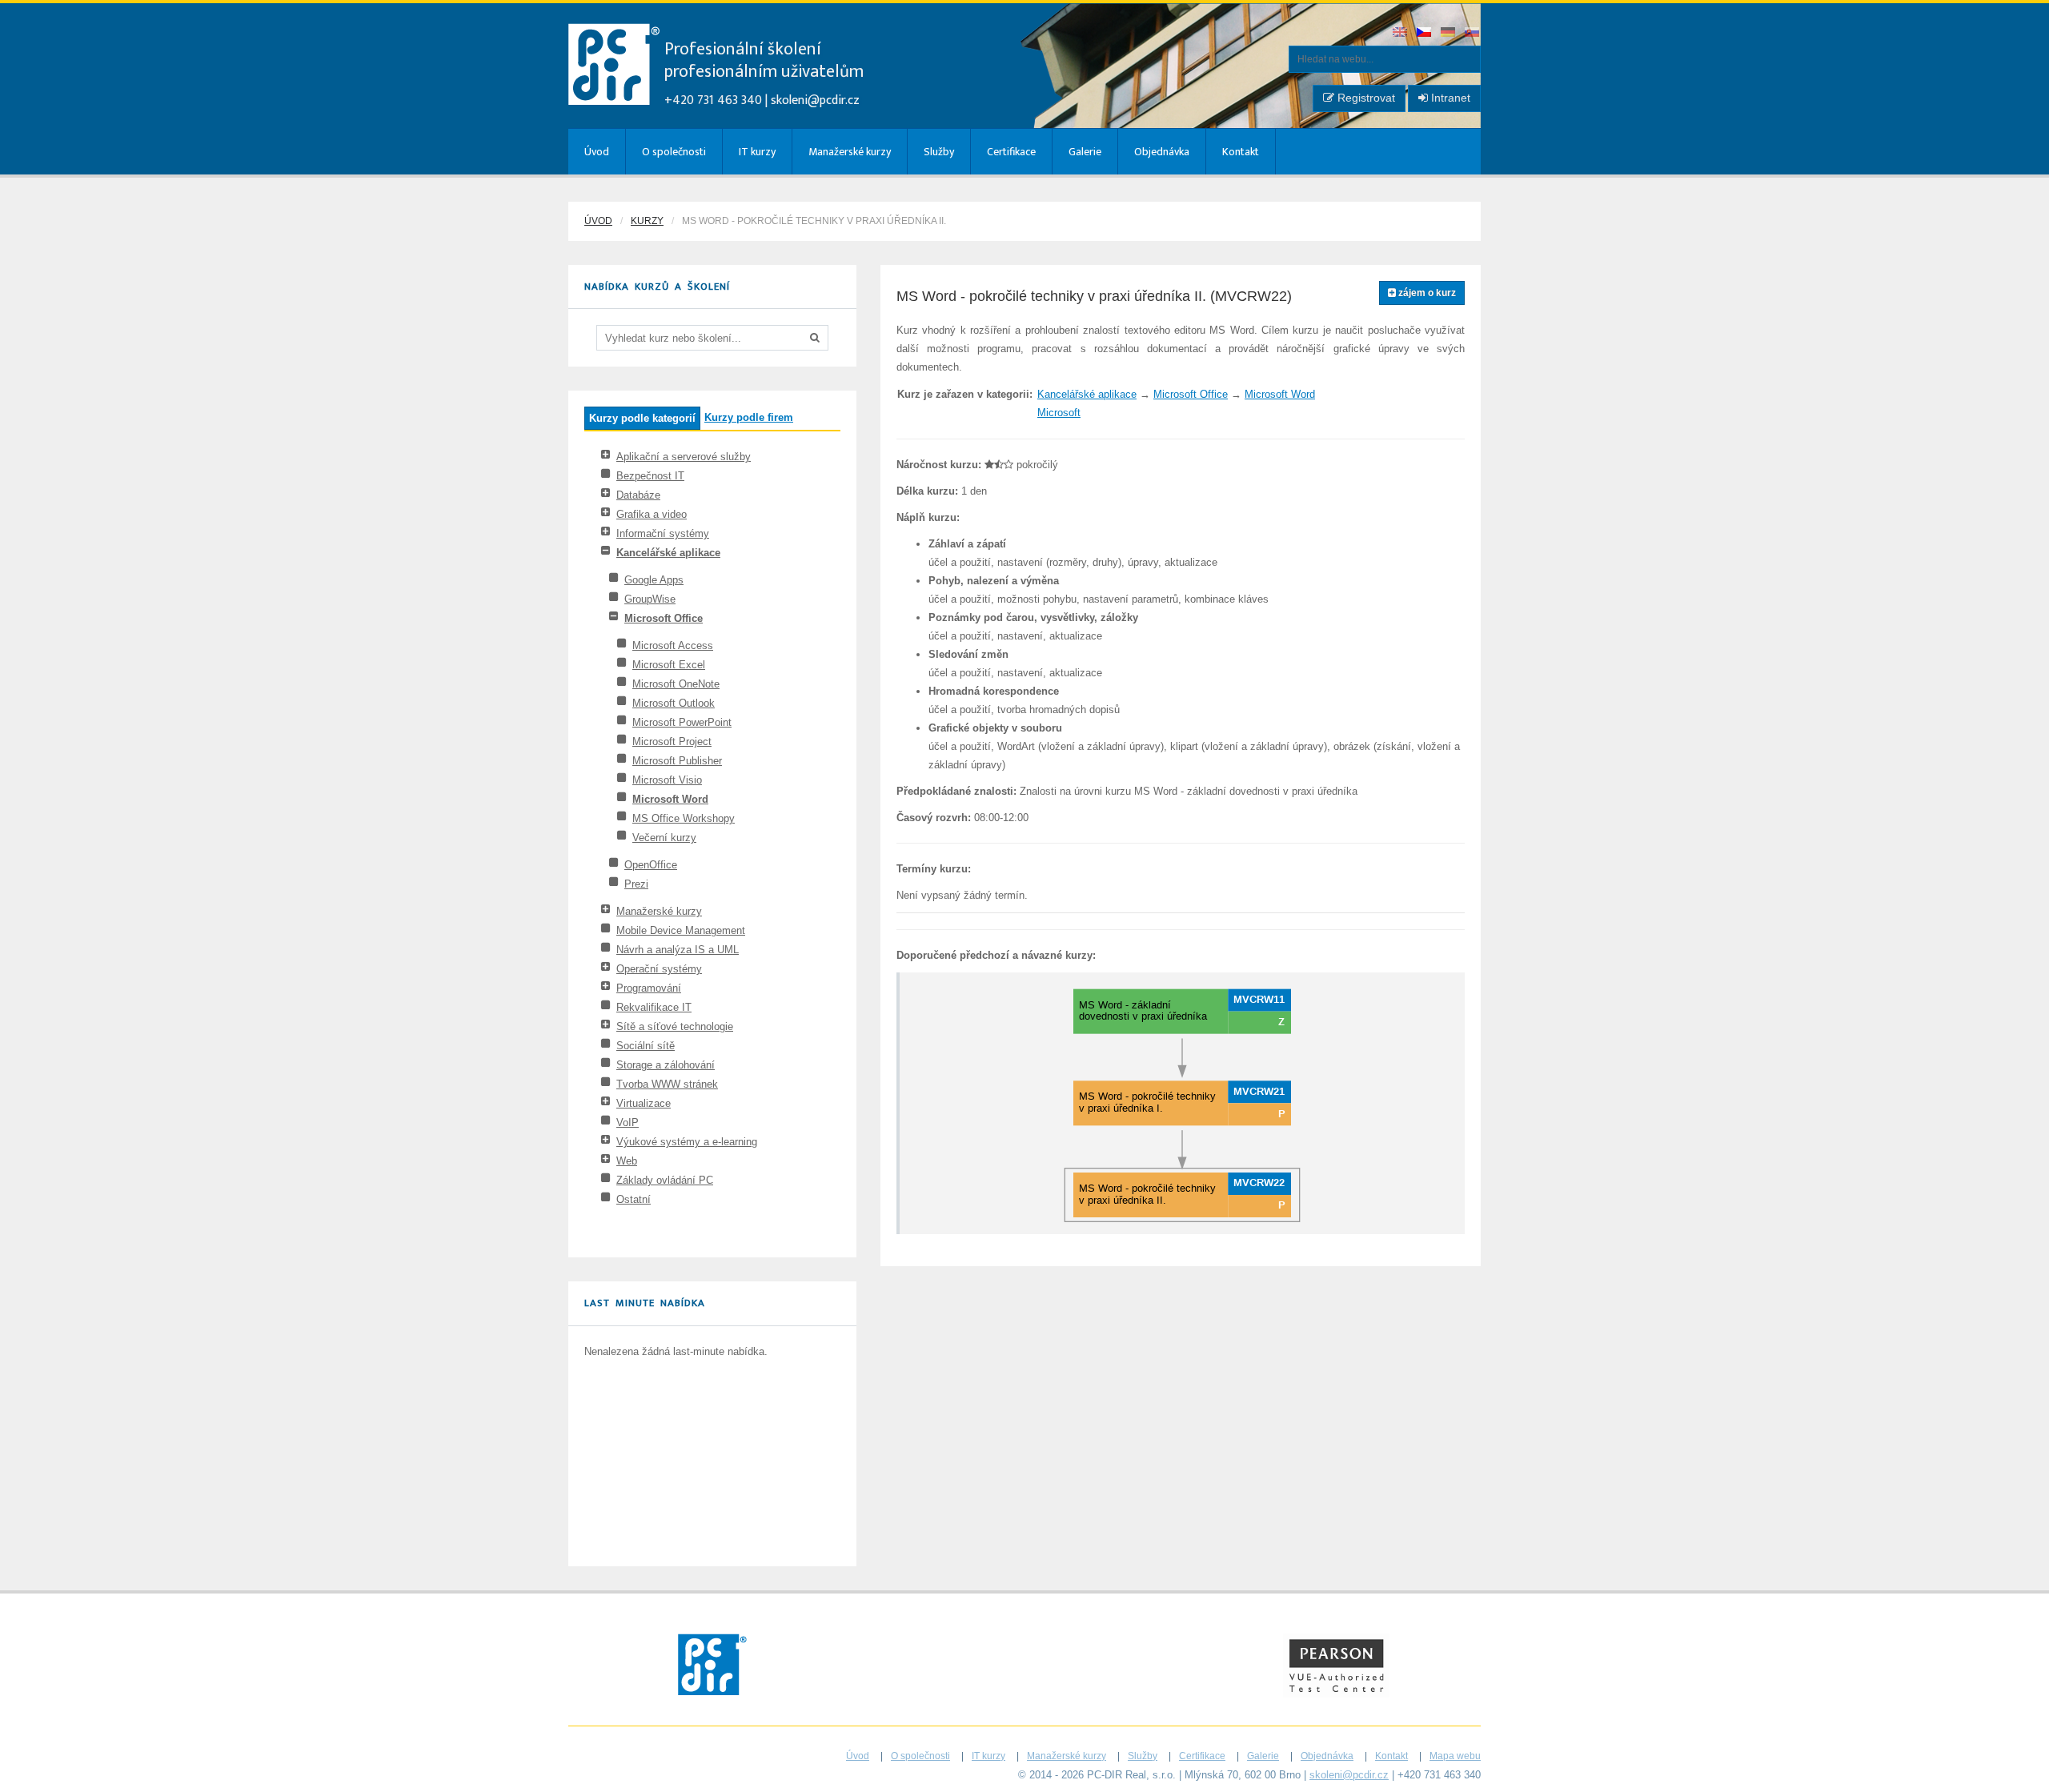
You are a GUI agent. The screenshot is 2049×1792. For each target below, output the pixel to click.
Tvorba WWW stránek (667, 1084)
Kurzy (647, 221)
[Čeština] (1425, 33)
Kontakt (1241, 152)
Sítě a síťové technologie (675, 1026)
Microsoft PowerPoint (682, 722)
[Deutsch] (1449, 33)
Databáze (638, 495)
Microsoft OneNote (676, 684)
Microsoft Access (673, 645)
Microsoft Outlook (674, 703)
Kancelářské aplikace (668, 553)
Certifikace (1011, 152)
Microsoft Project (672, 742)
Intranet (1449, 98)
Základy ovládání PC (665, 1180)
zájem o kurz (1426, 293)
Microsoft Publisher (677, 761)
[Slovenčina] (1473, 33)
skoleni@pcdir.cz (815, 100)
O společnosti (674, 152)
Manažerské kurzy (850, 152)
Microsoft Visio (667, 780)
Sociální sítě (646, 1046)
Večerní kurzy (664, 838)
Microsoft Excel (669, 665)
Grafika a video (652, 514)
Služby (939, 152)
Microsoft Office (664, 618)
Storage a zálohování (666, 1065)
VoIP (628, 1123)
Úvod (597, 152)
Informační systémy (663, 533)
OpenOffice (651, 865)
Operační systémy (659, 969)
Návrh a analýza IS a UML (678, 950)
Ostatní (634, 1199)
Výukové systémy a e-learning (687, 1142)
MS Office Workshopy (684, 818)
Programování (649, 988)
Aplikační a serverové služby (684, 457)
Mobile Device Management (681, 930)
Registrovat (1365, 98)
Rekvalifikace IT (654, 1007)
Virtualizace (644, 1103)
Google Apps (654, 580)
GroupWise (650, 599)
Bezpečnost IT (650, 476)
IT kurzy (757, 152)
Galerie (1085, 152)
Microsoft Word (670, 799)
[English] (1401, 33)
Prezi (636, 884)
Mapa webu (1455, 1756)
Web (627, 1161)
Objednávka (1162, 152)
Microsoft (1059, 413)
